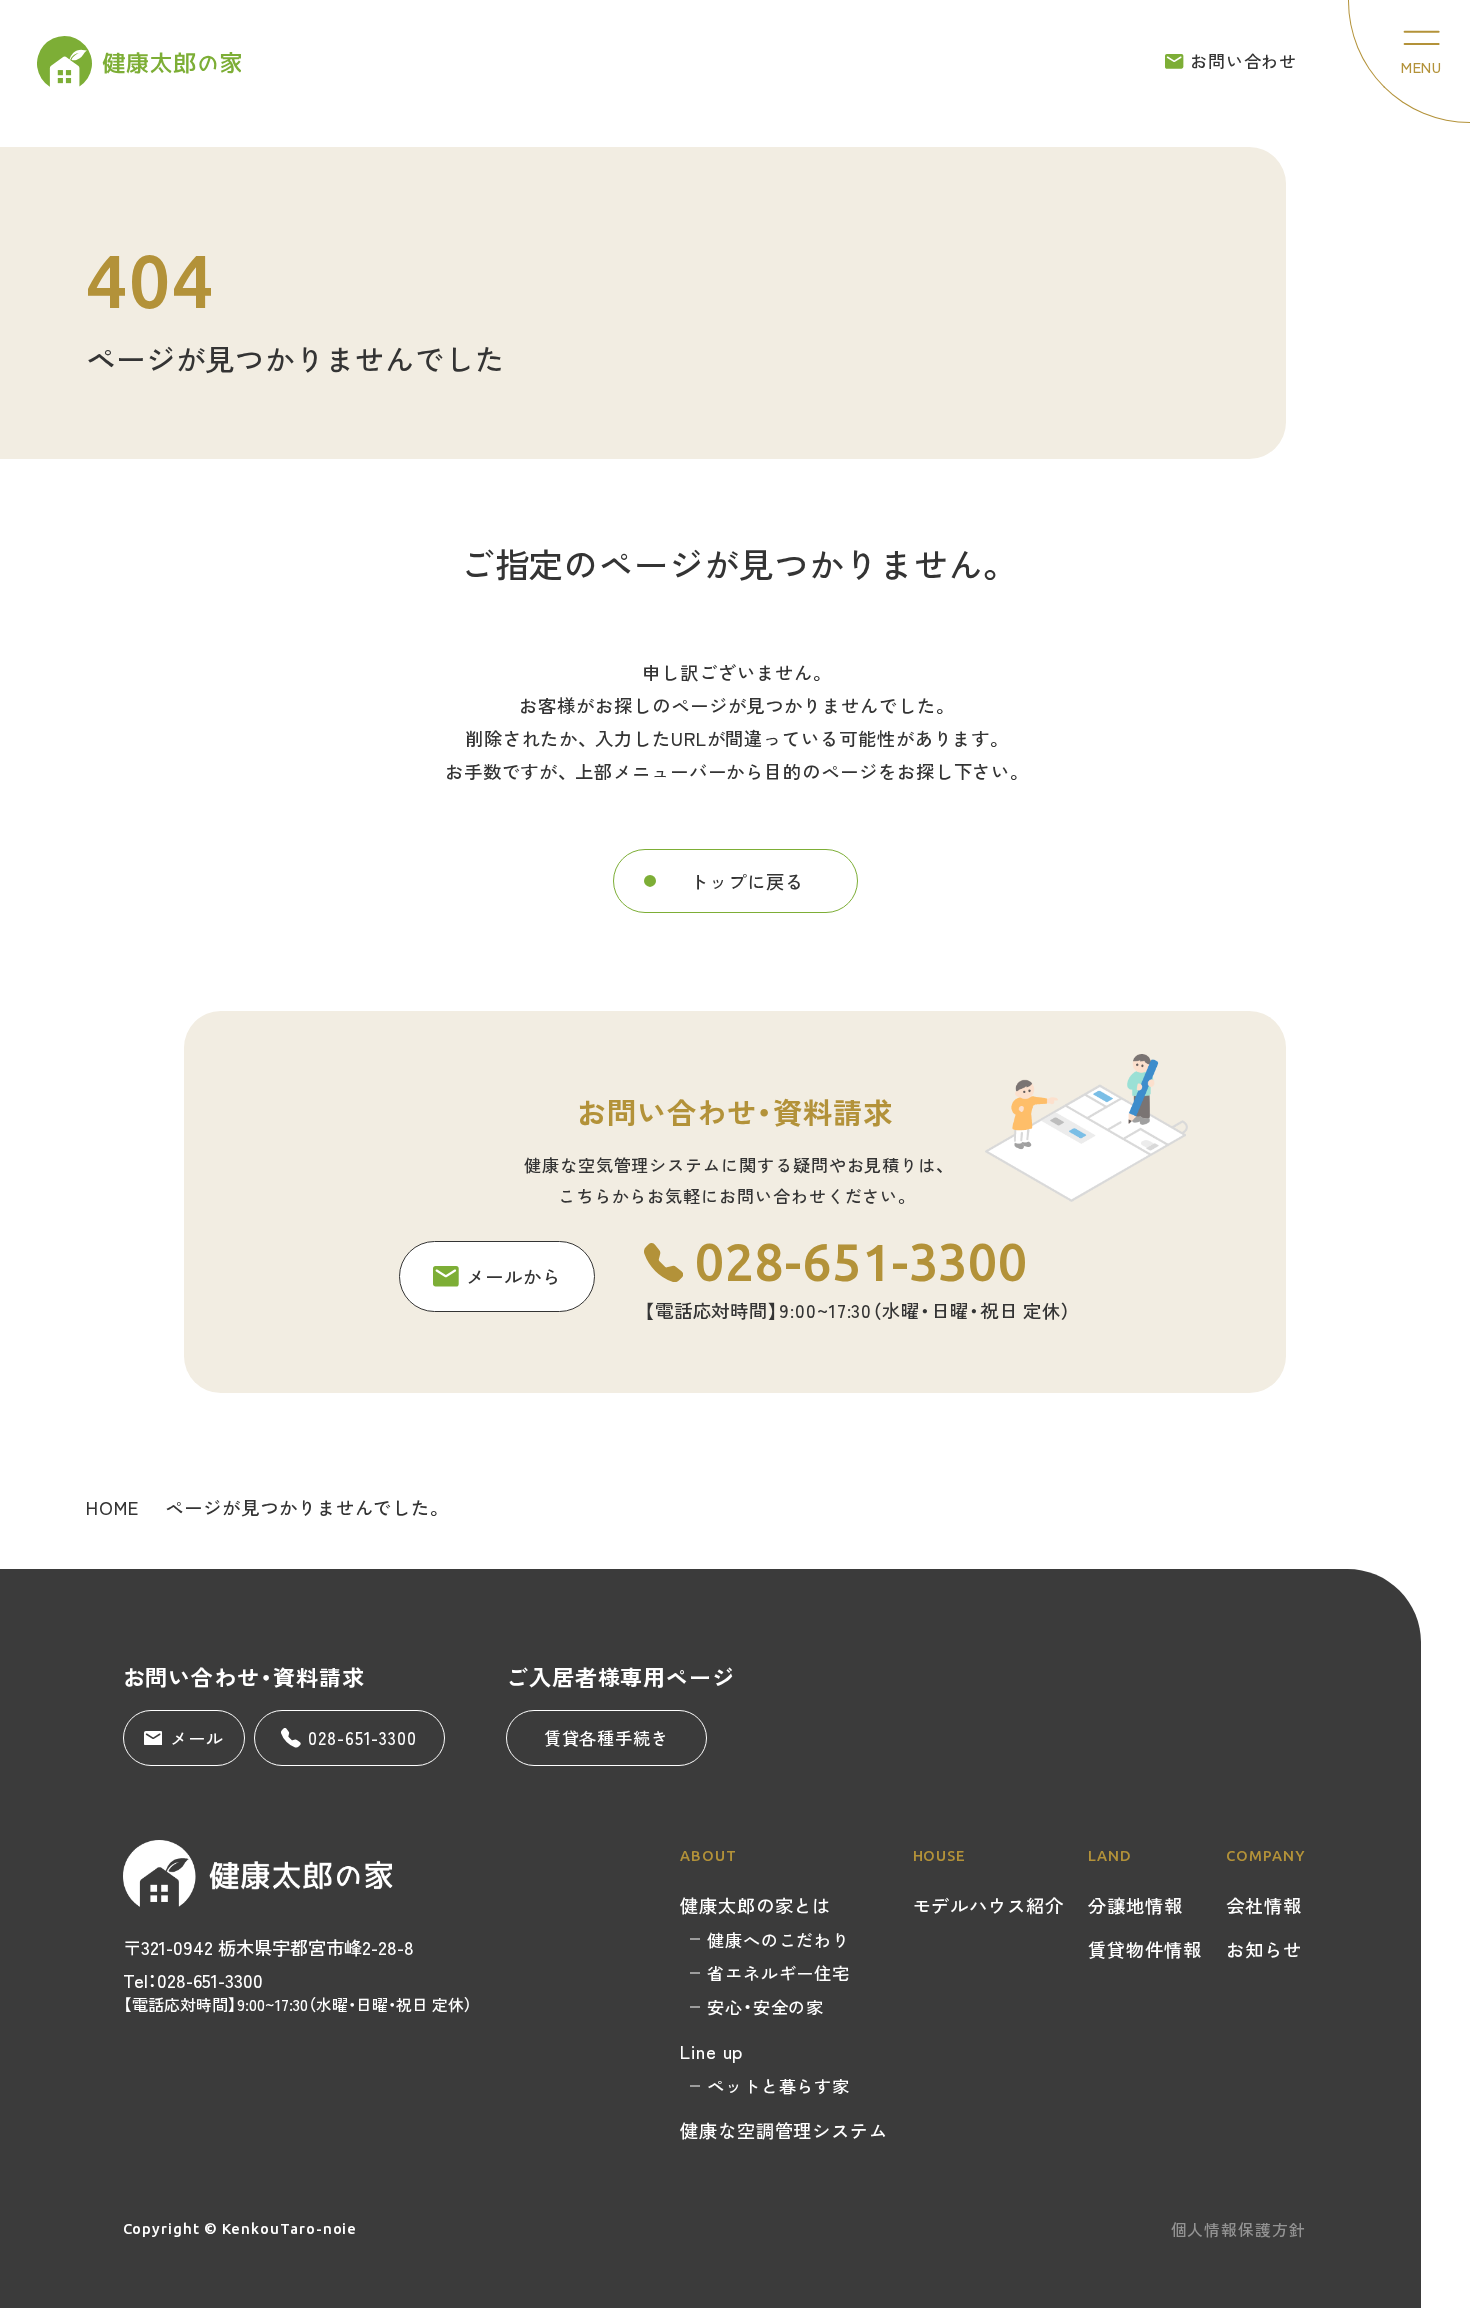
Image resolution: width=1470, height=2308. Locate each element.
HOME (112, 1507)
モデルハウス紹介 (988, 1905)
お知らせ (1264, 1949)
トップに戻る (747, 881)
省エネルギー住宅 (778, 1972)
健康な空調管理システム (784, 2130)
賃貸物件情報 (1145, 1949)
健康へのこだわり (778, 1939)
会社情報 (1264, 1905)
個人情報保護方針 (1238, 2229)
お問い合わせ (1243, 60)
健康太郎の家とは (755, 1905)
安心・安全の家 (765, 2006)
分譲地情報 (1135, 1905)
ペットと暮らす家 (778, 2085)
